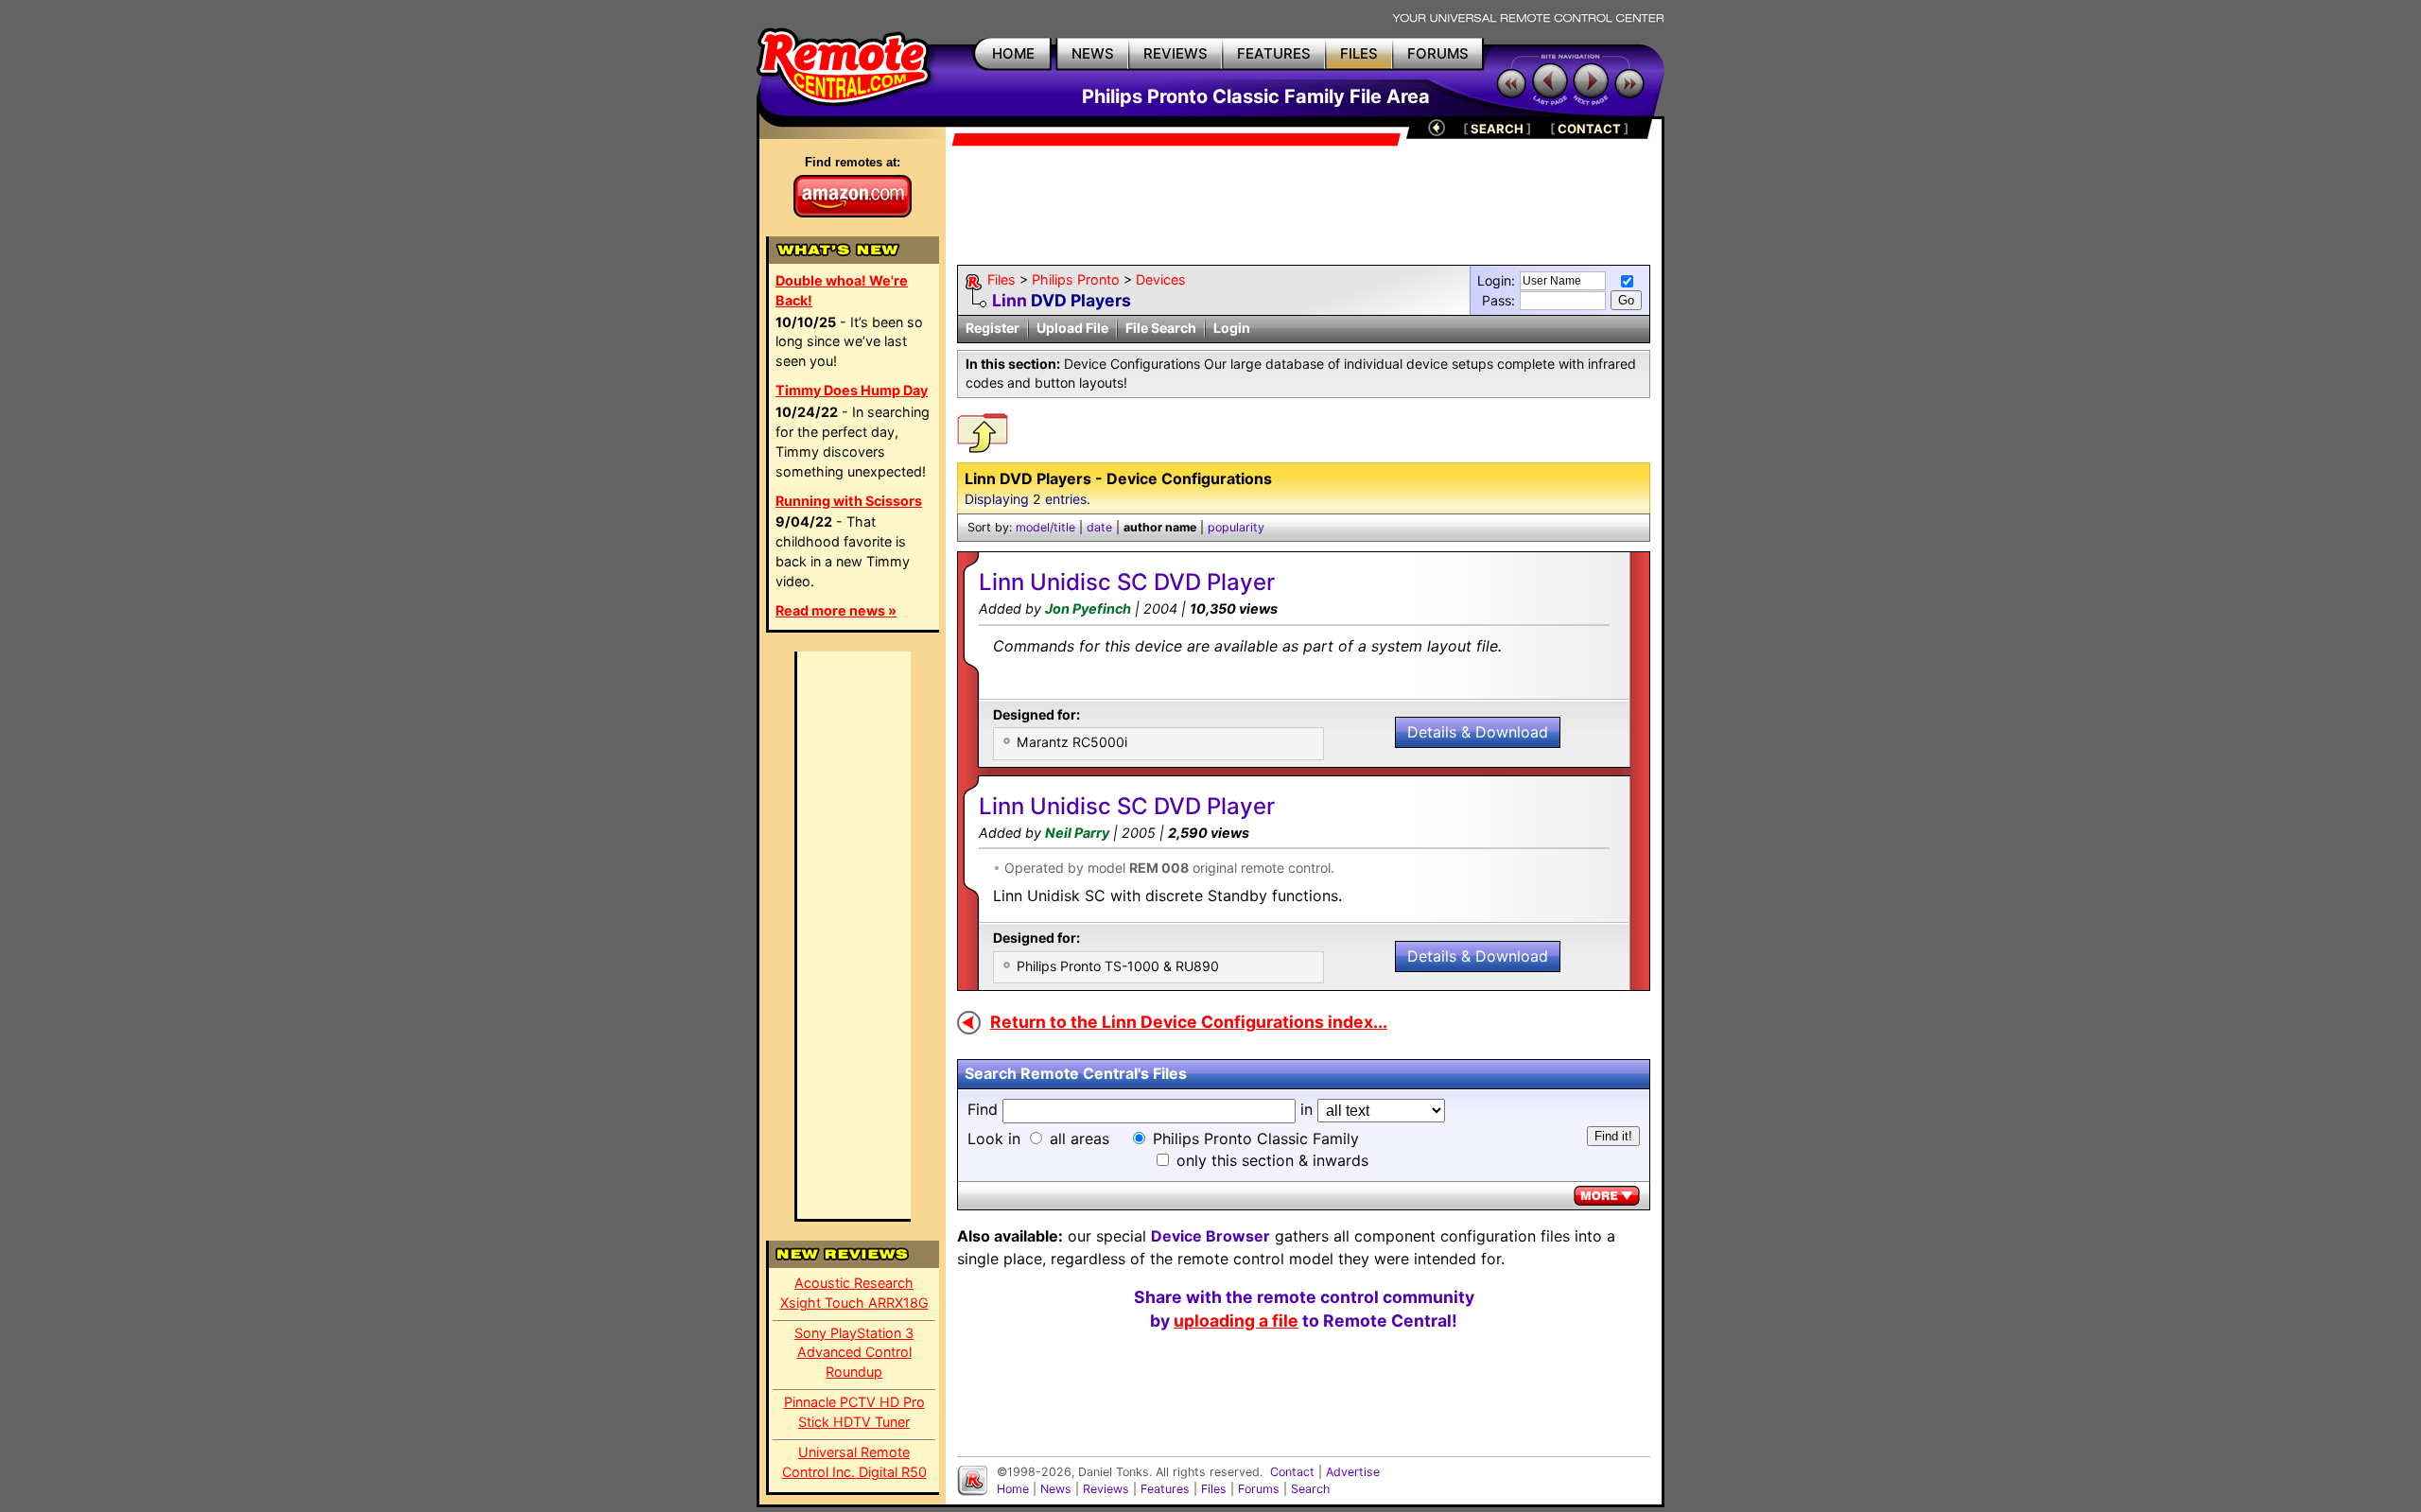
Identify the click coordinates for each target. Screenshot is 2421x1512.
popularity (1236, 527)
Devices (1161, 279)
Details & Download (1478, 732)
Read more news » (836, 610)
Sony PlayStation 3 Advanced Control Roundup (854, 1353)
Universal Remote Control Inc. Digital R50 (854, 1462)
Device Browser (1210, 1236)
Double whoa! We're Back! (842, 290)
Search (1310, 1489)
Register (993, 328)
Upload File (1072, 328)
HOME (1013, 53)
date (1099, 527)
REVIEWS (1176, 53)
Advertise (1353, 1472)
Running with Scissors (849, 501)
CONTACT (1589, 129)
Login (1232, 328)
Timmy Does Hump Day (852, 390)
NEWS (1093, 53)
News (1056, 1489)
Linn (1010, 300)
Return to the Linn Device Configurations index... (1189, 1022)
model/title (1045, 527)
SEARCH (1497, 129)
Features (1165, 1489)
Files (1001, 279)
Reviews (1106, 1489)
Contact (1292, 1472)
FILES (1359, 53)
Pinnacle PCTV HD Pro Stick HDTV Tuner (854, 1412)
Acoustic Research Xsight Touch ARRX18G (854, 1293)
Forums (1259, 1489)
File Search (1161, 328)
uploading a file (1236, 1321)
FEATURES (1274, 53)
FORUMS (1438, 53)
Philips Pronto (1076, 279)
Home (1013, 1489)
